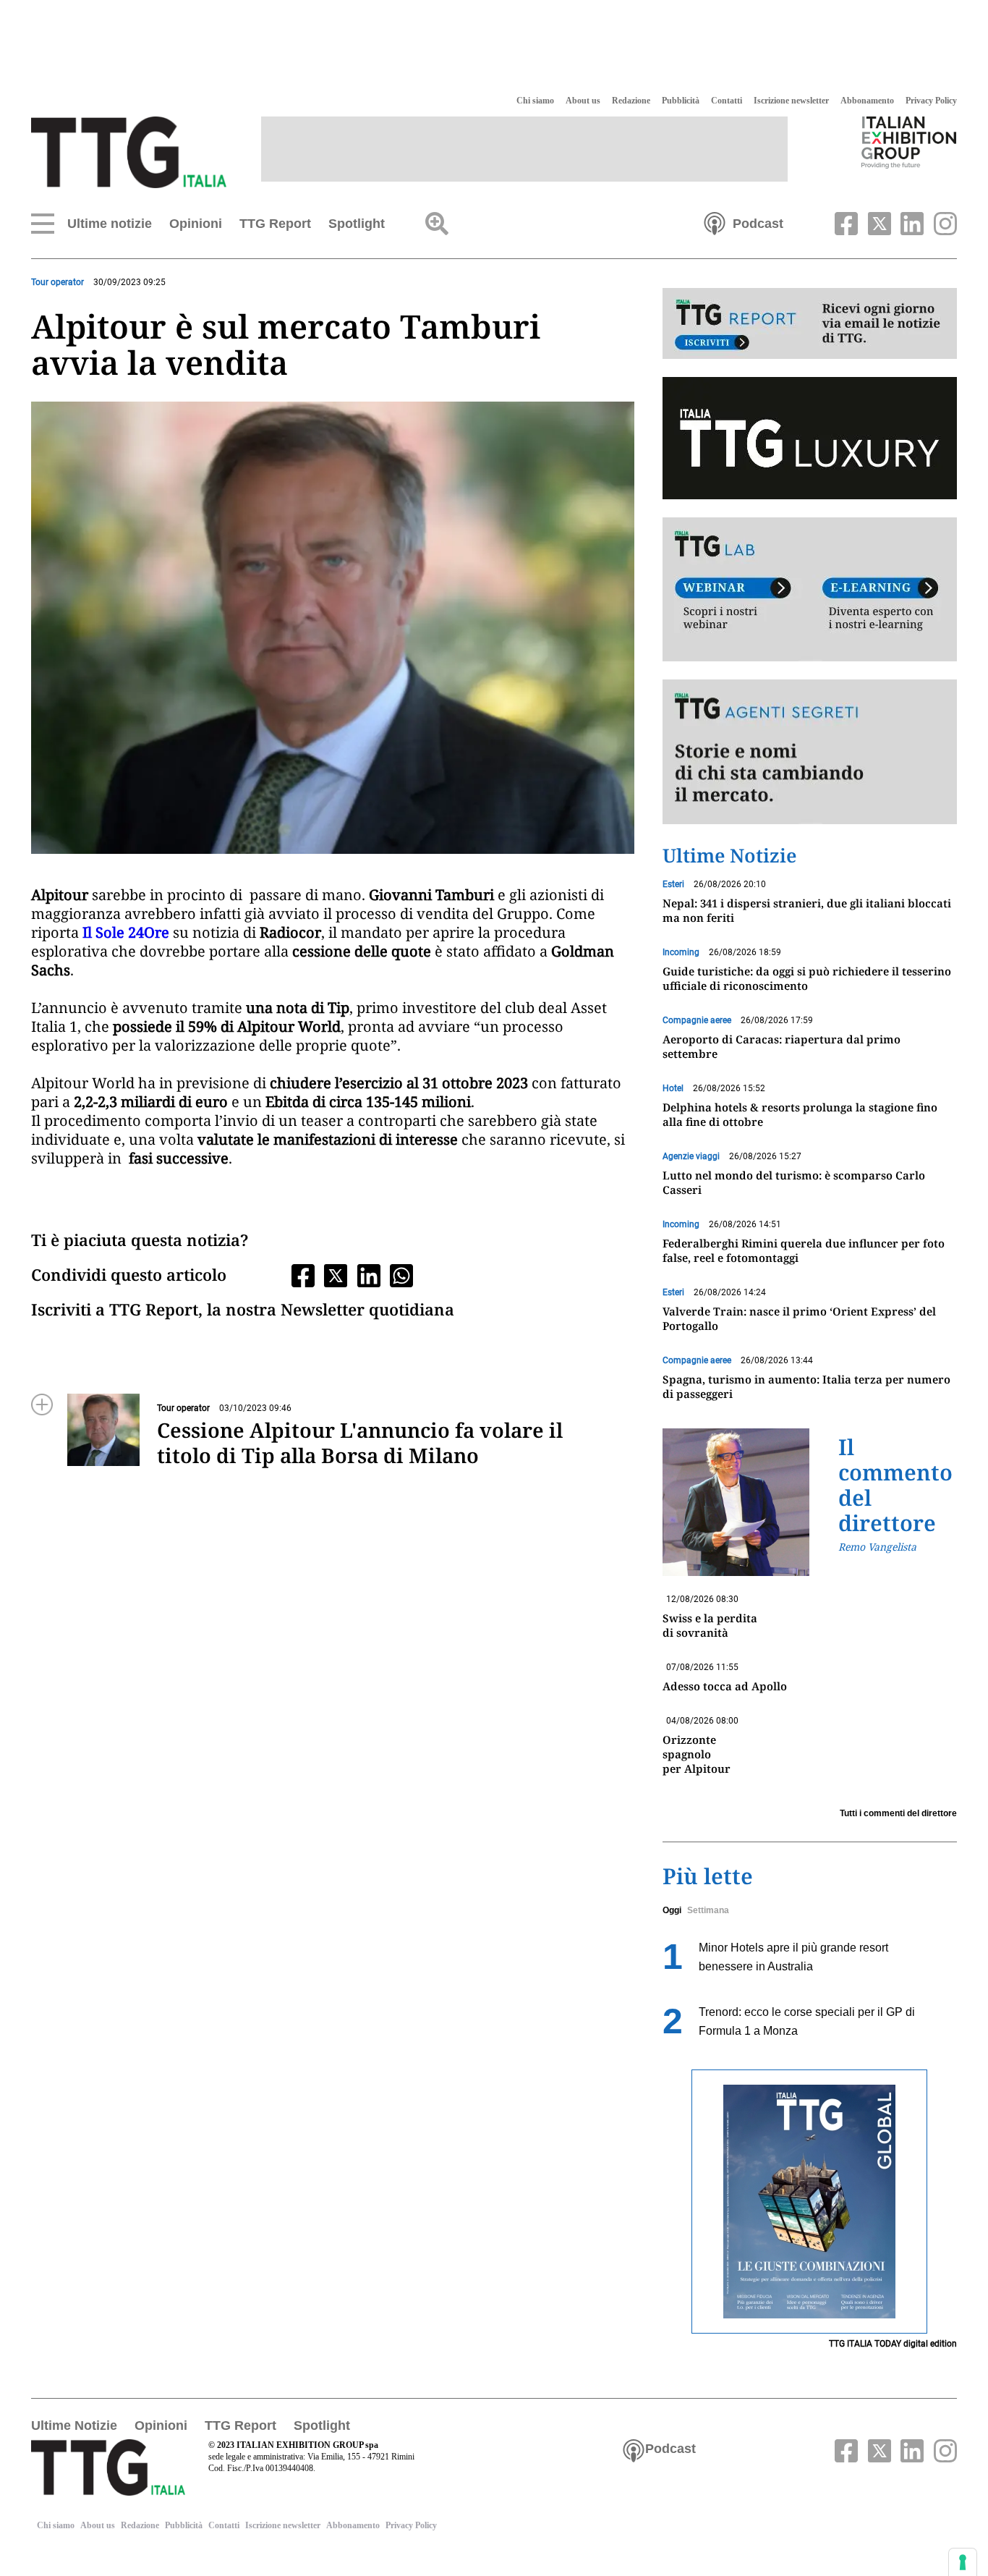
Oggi (672, 1910)
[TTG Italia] (129, 151)
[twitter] (877, 222)
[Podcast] (715, 222)
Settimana (708, 1910)
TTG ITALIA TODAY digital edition (893, 2344)
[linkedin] (911, 222)
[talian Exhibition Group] (909, 142)
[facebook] (845, 222)
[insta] (942, 222)
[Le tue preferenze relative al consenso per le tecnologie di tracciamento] (963, 2562)
